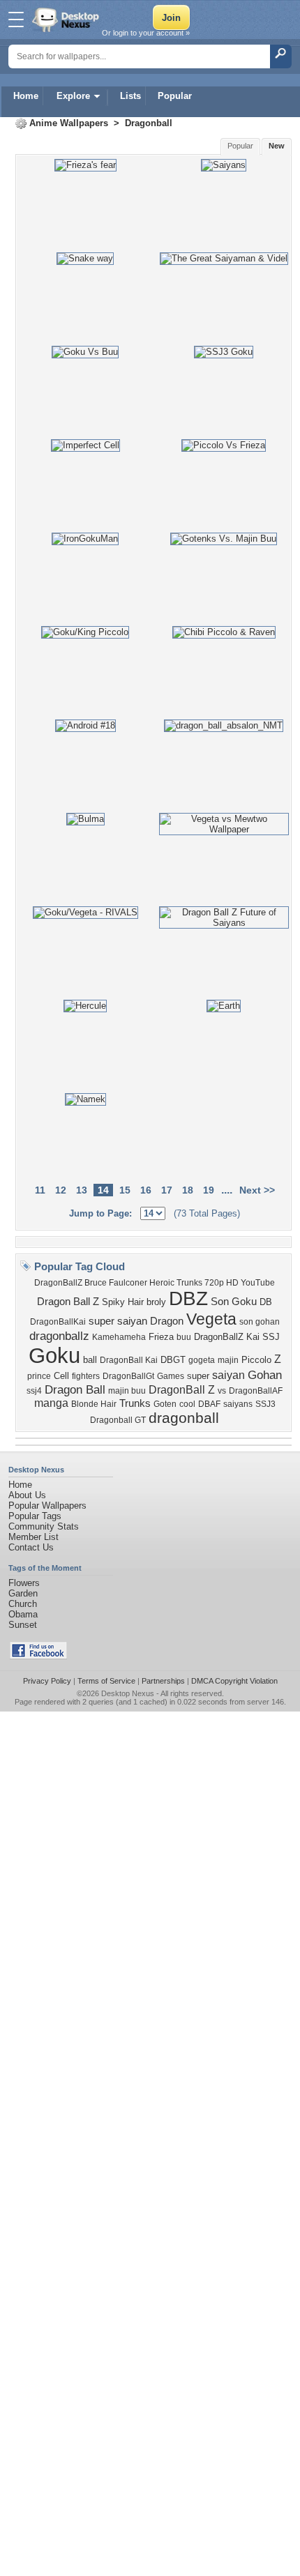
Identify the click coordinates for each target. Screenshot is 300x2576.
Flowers (24, 1583)
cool (187, 1404)
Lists (130, 96)
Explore (73, 96)
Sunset (23, 1625)
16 (146, 1190)
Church (23, 1604)
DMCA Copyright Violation (234, 1681)
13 (82, 1190)
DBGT (173, 1360)
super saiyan (118, 1321)
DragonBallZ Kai (227, 1337)
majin (228, 1360)
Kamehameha (119, 1337)
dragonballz (59, 1336)
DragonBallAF (256, 1391)
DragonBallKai (58, 1322)
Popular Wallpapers (47, 1506)
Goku (54, 1355)
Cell (61, 1376)
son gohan (260, 1322)
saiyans (238, 1404)
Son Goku (234, 1302)
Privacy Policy (47, 1681)
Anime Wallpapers (69, 123)
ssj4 (34, 1391)
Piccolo (256, 1360)
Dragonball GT (118, 1420)
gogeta (202, 1360)
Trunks (135, 1403)
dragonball (184, 1418)
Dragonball (149, 123)
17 (167, 1190)
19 (209, 1190)
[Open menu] (16, 20)
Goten (165, 1404)
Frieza (161, 1337)
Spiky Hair (123, 1302)
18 (188, 1190)
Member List (33, 1537)
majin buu (127, 1391)
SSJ (271, 1337)
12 (61, 1190)
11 (40, 1190)
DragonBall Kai (129, 1360)
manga (51, 1403)
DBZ (188, 1298)
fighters (86, 1376)
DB (266, 1302)
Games (171, 1376)
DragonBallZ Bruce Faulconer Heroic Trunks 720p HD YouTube (155, 1283)
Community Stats (44, 1526)
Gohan (265, 1375)
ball (90, 1360)
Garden (23, 1593)
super (198, 1376)
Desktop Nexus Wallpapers (67, 20)
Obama (23, 1614)
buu (184, 1337)
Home (26, 96)
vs (222, 1391)
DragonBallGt (128, 1376)
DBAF (209, 1404)
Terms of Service (106, 1681)
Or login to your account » (146, 33)
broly (156, 1302)
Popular (175, 96)
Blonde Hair (94, 1404)
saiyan (228, 1375)
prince (39, 1376)
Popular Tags (35, 1516)
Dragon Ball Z (68, 1302)
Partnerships (163, 1681)
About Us (27, 1495)
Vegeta (211, 1319)
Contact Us (31, 1547)
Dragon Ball (75, 1389)
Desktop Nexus (128, 1693)
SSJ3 (265, 1404)
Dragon (167, 1321)
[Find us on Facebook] (38, 1656)
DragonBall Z (182, 1390)
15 (125, 1190)
